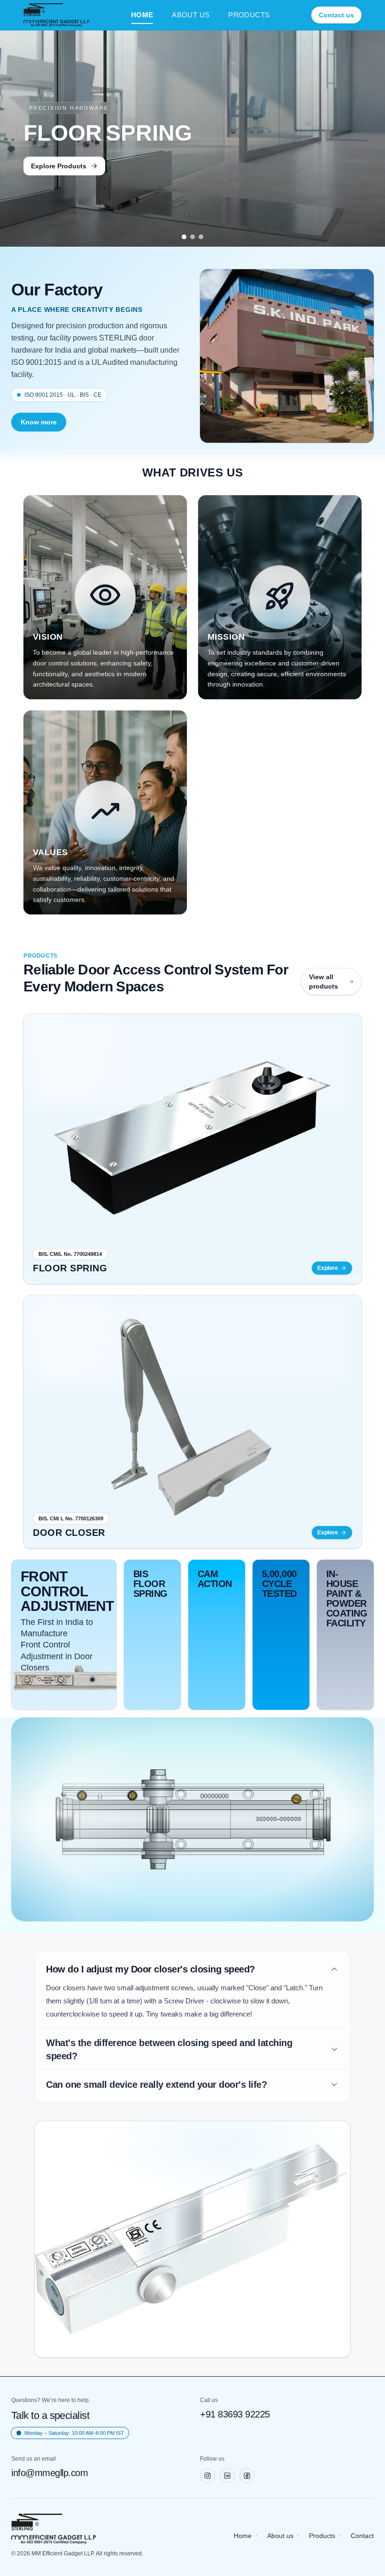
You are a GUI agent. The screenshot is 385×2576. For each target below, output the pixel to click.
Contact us (336, 15)
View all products (323, 982)
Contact (362, 2536)
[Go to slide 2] (192, 237)
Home (243, 2536)
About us (280, 2536)
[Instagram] (208, 2476)
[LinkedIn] (227, 2476)
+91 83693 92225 (235, 2414)
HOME (142, 15)
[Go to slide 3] (201, 237)
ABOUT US (191, 15)
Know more (39, 422)
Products (322, 2536)
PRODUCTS (249, 15)
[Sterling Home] (56, 15)
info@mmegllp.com (50, 2473)
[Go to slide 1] (184, 237)
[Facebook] (247, 2476)
